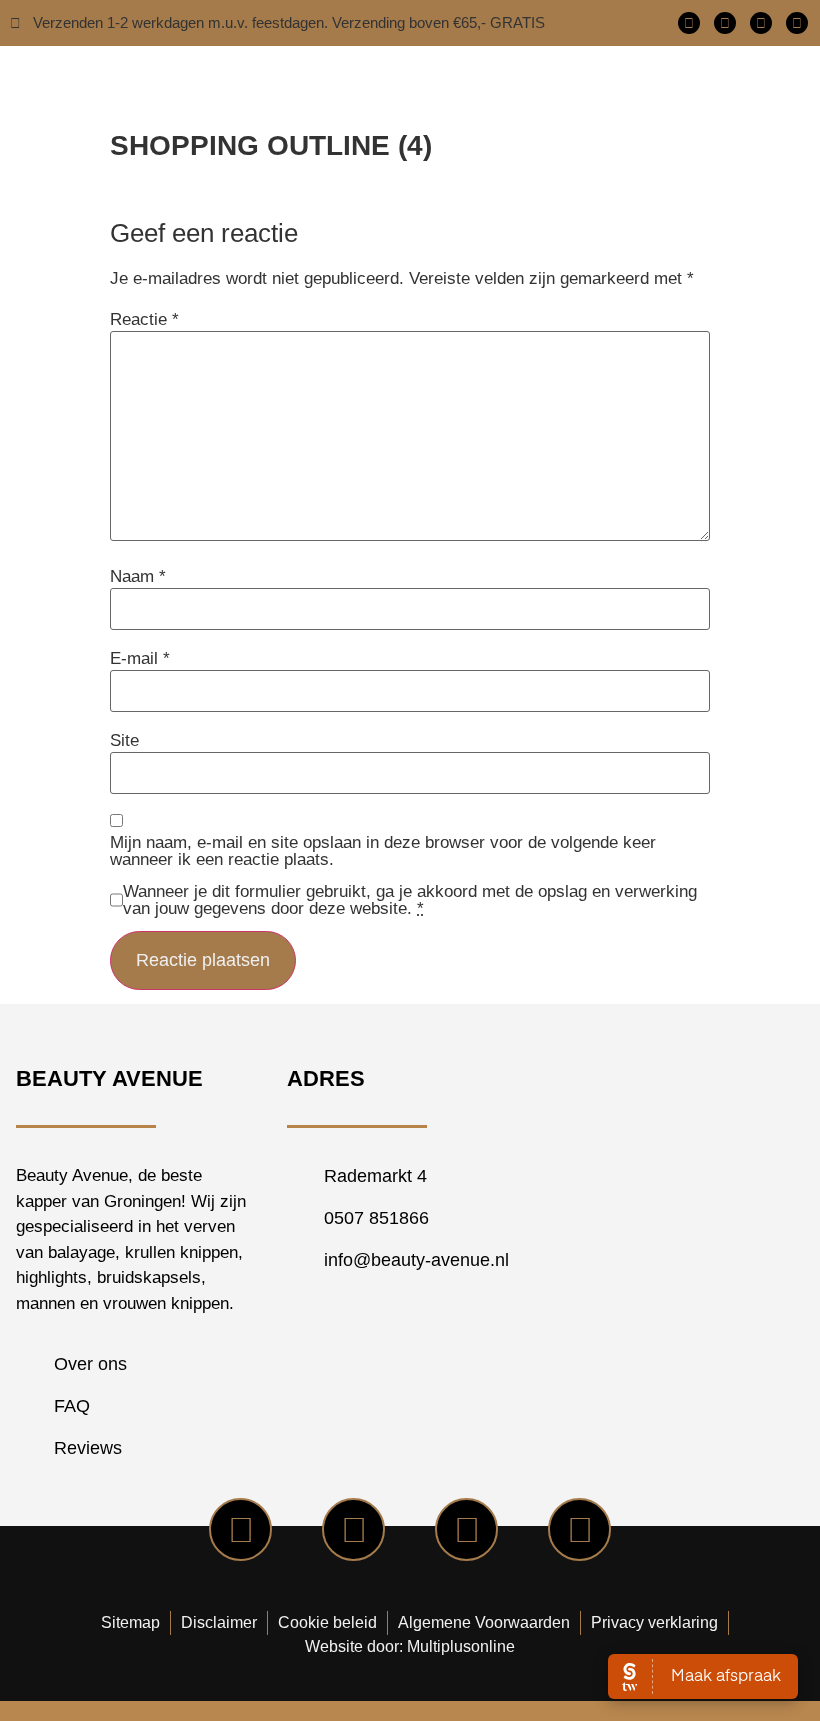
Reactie (144, 319)
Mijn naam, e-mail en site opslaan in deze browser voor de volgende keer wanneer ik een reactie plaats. (383, 851)
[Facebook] (689, 23)
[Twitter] (725, 23)
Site (124, 740)
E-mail (140, 658)
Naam (138, 576)
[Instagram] (761, 23)
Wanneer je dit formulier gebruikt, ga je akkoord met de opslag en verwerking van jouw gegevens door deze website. (410, 900)
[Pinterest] (797, 23)
